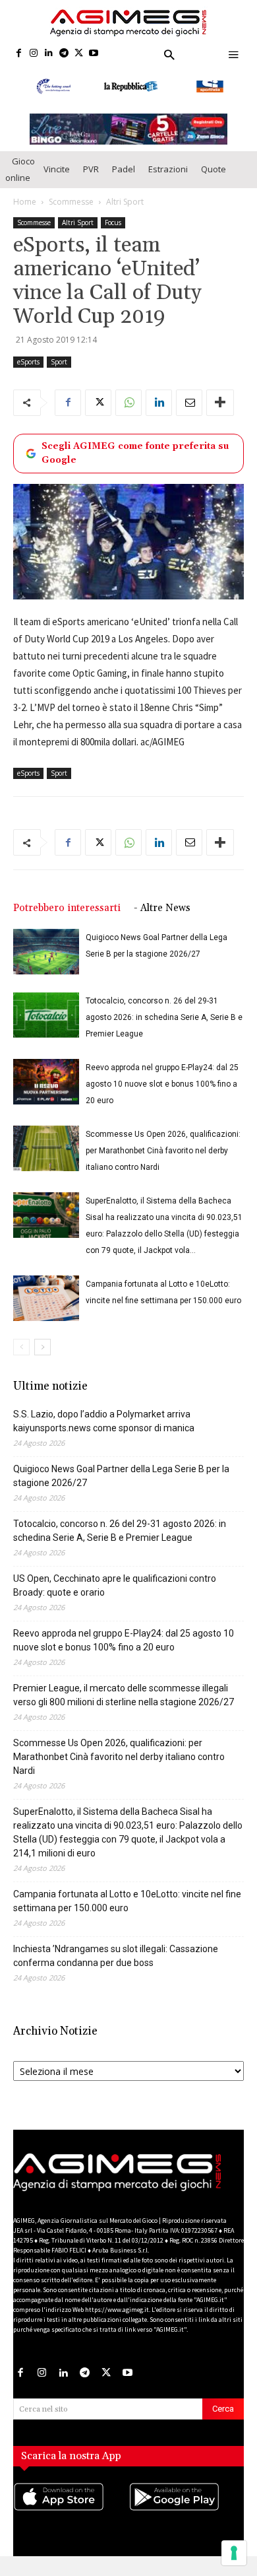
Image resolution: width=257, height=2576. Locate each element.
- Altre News (162, 913)
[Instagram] (34, 54)
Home (25, 206)
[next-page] (43, 1352)
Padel (124, 174)
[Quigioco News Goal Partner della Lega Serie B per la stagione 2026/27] (46, 956)
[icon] (71, 2515)
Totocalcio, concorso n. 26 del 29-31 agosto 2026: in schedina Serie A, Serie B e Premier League (164, 1022)
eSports (28, 366)
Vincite (57, 174)
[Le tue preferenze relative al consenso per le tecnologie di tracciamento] (234, 2553)
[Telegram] (64, 54)
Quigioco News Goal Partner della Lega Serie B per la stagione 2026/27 (121, 1480)
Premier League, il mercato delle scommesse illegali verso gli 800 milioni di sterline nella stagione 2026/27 (124, 1700)
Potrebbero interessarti (67, 913)
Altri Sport (125, 206)
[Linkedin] (49, 54)
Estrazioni (168, 174)
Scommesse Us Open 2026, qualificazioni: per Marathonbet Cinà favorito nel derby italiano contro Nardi (163, 1155)
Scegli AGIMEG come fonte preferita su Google (135, 457)
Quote (214, 174)
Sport (59, 366)
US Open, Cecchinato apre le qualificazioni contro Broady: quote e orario (115, 1590)
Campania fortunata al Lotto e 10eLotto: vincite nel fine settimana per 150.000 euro (127, 1906)
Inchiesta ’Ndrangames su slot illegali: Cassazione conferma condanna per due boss (116, 1960)
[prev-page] (21, 1352)
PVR (91, 174)
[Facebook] (19, 54)
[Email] (189, 407)
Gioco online (20, 173)
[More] (220, 407)
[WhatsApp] (128, 407)
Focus (113, 226)
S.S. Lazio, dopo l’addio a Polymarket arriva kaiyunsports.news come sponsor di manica (104, 1426)
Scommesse (71, 206)
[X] (79, 54)
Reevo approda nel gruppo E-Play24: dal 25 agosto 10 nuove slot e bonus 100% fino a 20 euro (162, 1089)
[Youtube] (94, 54)
